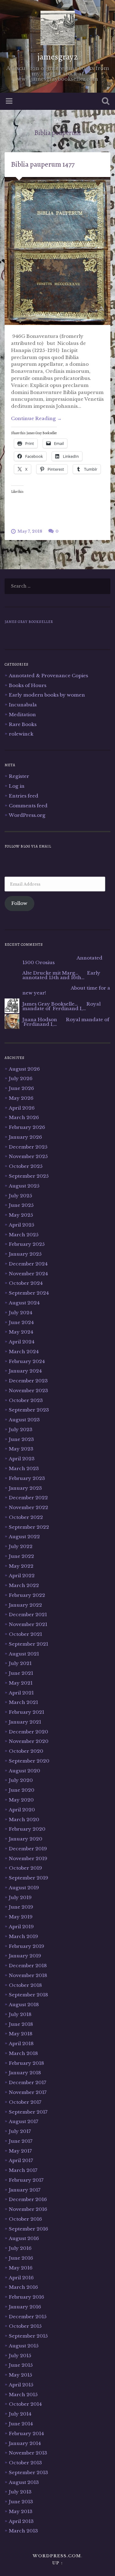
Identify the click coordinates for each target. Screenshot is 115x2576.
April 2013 (21, 2521)
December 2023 (28, 1381)
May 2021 (21, 1683)
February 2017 (26, 2180)
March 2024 (24, 1352)
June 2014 (21, 2424)
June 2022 (21, 1556)
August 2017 (24, 2121)
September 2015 (28, 2336)
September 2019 (29, 1878)
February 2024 (27, 1361)
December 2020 (29, 1732)
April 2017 (21, 2160)
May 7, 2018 (30, 531)
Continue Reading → (36, 418)
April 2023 (22, 1459)
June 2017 (21, 2141)
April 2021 (21, 1693)
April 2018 (21, 2043)
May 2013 (21, 2511)
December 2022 (28, 1498)
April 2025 (22, 1225)
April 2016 (21, 2278)
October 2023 (26, 1400)
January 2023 (25, 1488)
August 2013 (24, 2482)
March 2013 (23, 2531)
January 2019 (25, 1956)
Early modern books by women (47, 695)
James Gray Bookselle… (50, 1004)
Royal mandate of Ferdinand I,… (61, 1006)
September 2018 (29, 1995)
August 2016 (24, 2238)
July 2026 (21, 1078)
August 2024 (24, 1303)
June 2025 (21, 1205)
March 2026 (24, 1117)
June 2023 (21, 1439)
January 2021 (25, 1722)
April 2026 (22, 1108)
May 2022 (21, 1566)
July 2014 (20, 2414)
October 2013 (25, 2463)
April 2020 (22, 1810)
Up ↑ (58, 2563)
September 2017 (28, 2112)
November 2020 (29, 1741)
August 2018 (24, 2004)
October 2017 (25, 2102)
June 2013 (21, 2502)
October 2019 (25, 1868)
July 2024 (21, 1313)
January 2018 (25, 2073)
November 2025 (28, 1156)
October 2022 (26, 1517)
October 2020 (26, 1751)
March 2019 (23, 1936)
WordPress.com (57, 2556)
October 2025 (26, 1166)
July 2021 (20, 1663)
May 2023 (21, 1449)
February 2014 (26, 2433)
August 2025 (24, 1186)
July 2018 (20, 2014)
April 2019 (21, 1927)
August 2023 (24, 1420)
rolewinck (21, 734)
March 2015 (23, 2394)
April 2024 (22, 1342)
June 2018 (21, 2024)
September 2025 (29, 1176)
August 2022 (24, 1537)
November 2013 (28, 2453)
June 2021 (21, 1673)
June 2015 (21, 2365)
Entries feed (24, 796)
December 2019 (28, 1849)
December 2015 (28, 2317)
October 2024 (26, 1283)
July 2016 (20, 2248)
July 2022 (21, 1546)
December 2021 (28, 1614)
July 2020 (21, 1780)
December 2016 (28, 2199)
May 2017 (20, 2151)
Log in (17, 786)
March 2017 (23, 2170)
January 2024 (25, 1371)
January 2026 (25, 1137)
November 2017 (28, 2092)
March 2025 (24, 1235)
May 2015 (21, 2375)
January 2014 (25, 2443)
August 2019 (24, 1888)
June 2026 (21, 1088)
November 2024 (28, 1274)
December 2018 (28, 1966)
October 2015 (25, 2326)
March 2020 (24, 1819)
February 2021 (27, 1712)
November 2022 (29, 1507)
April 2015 (21, 2385)
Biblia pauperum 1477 (43, 164)
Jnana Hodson (40, 1020)
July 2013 (20, 2492)
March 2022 (24, 1585)
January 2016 (25, 2307)
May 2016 (21, 2268)
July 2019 (20, 1897)
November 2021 (28, 1624)
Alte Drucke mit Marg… (50, 973)
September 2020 (29, 1761)
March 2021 (23, 1702)
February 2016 (27, 2297)
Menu (10, 101)
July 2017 (20, 2131)
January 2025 (25, 1254)
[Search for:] (57, 586)
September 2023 (29, 1410)
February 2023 (27, 1478)
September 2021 (29, 1644)
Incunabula (23, 705)
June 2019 (21, 1907)
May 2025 (21, 1215)
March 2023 (24, 1468)
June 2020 (22, 1790)
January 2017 (25, 2190)
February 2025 (27, 1244)
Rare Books (23, 724)
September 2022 (29, 1527)
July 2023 (21, 1429)
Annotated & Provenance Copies (48, 676)
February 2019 (27, 1946)
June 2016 (21, 2258)
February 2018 (27, 2063)
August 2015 (24, 2346)
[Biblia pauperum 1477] (57, 251)
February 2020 (27, 1829)
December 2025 (28, 1147)
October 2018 (25, 1985)
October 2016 (25, 2219)
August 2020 (25, 1771)
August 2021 (24, 1654)
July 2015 (20, 2356)
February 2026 (27, 1127)
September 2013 (29, 2472)
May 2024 (21, 1332)
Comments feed (28, 806)
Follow (19, 903)
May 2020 (21, 1800)
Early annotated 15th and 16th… (61, 975)
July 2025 (21, 1196)
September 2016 (29, 2229)
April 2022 (22, 1576)
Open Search (104, 102)
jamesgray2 (58, 57)
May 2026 (21, 1098)
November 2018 (28, 1975)
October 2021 (25, 1634)
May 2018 (21, 2034)
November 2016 (28, 2209)
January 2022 (25, 1605)
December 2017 (28, 2082)
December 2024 (28, 1264)
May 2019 (21, 1917)
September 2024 (29, 1293)
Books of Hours (28, 685)
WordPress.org (27, 815)
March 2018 (23, 2053)
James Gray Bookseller (29, 622)
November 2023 (29, 1390)
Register (19, 776)
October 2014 (25, 2404)
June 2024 (21, 1322)
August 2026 (24, 1069)
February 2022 (27, 1595)
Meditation (22, 714)
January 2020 (26, 1839)
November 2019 (28, 1858)
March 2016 (23, 2287)
